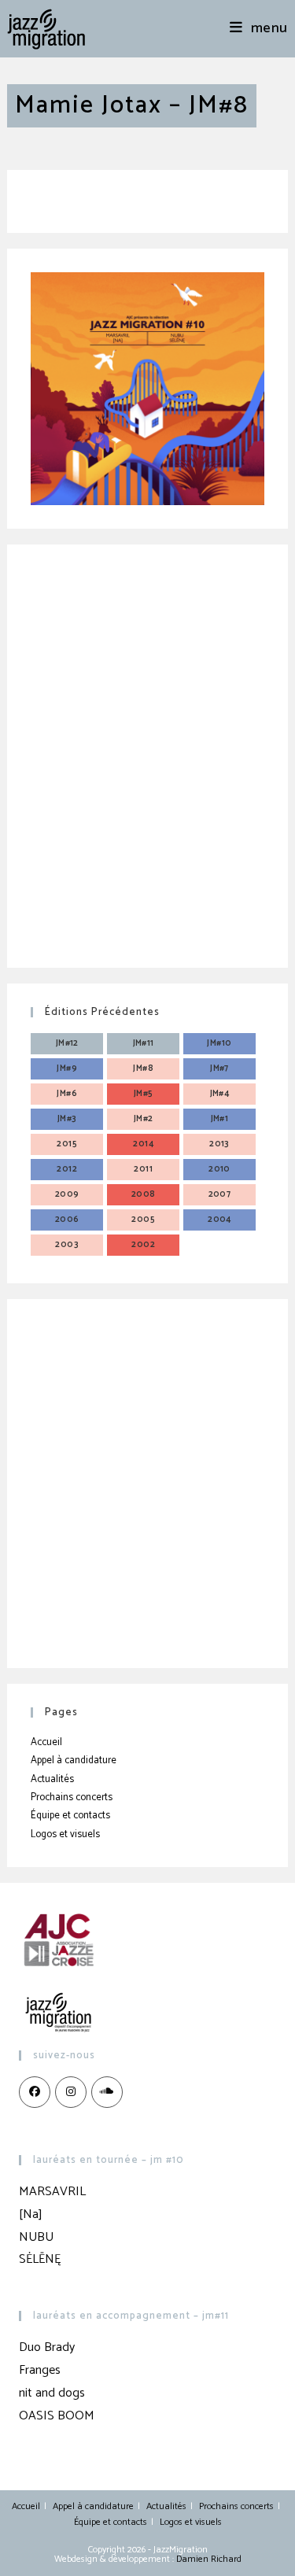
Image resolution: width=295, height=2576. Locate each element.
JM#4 (220, 1094)
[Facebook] (35, 2092)
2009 (67, 1194)
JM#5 (144, 1094)
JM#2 (144, 1119)
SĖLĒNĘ (40, 2259)
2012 (67, 1169)
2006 (67, 1220)
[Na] (31, 2214)
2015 (67, 1144)
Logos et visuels (65, 1834)
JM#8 (143, 1068)
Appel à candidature (74, 1760)
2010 (219, 1169)
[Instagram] (71, 2092)
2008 (144, 1194)
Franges (40, 2370)
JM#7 (219, 1068)
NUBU (36, 2237)
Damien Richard (209, 2559)
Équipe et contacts (70, 1816)
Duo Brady (47, 2347)
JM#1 (220, 1119)
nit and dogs (52, 2393)
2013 (219, 1144)
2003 (67, 1245)
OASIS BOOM (57, 2416)
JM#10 (219, 1043)
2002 (143, 1245)
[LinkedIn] (107, 2092)
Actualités (52, 1779)
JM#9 (67, 1068)
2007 (220, 1194)
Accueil (46, 1742)
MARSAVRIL (52, 2192)
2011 (143, 1169)
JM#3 (67, 1119)
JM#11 (144, 1043)
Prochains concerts (72, 1797)
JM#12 (67, 1043)
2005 (143, 1220)
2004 (219, 1220)
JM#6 (67, 1094)
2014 (143, 1144)
